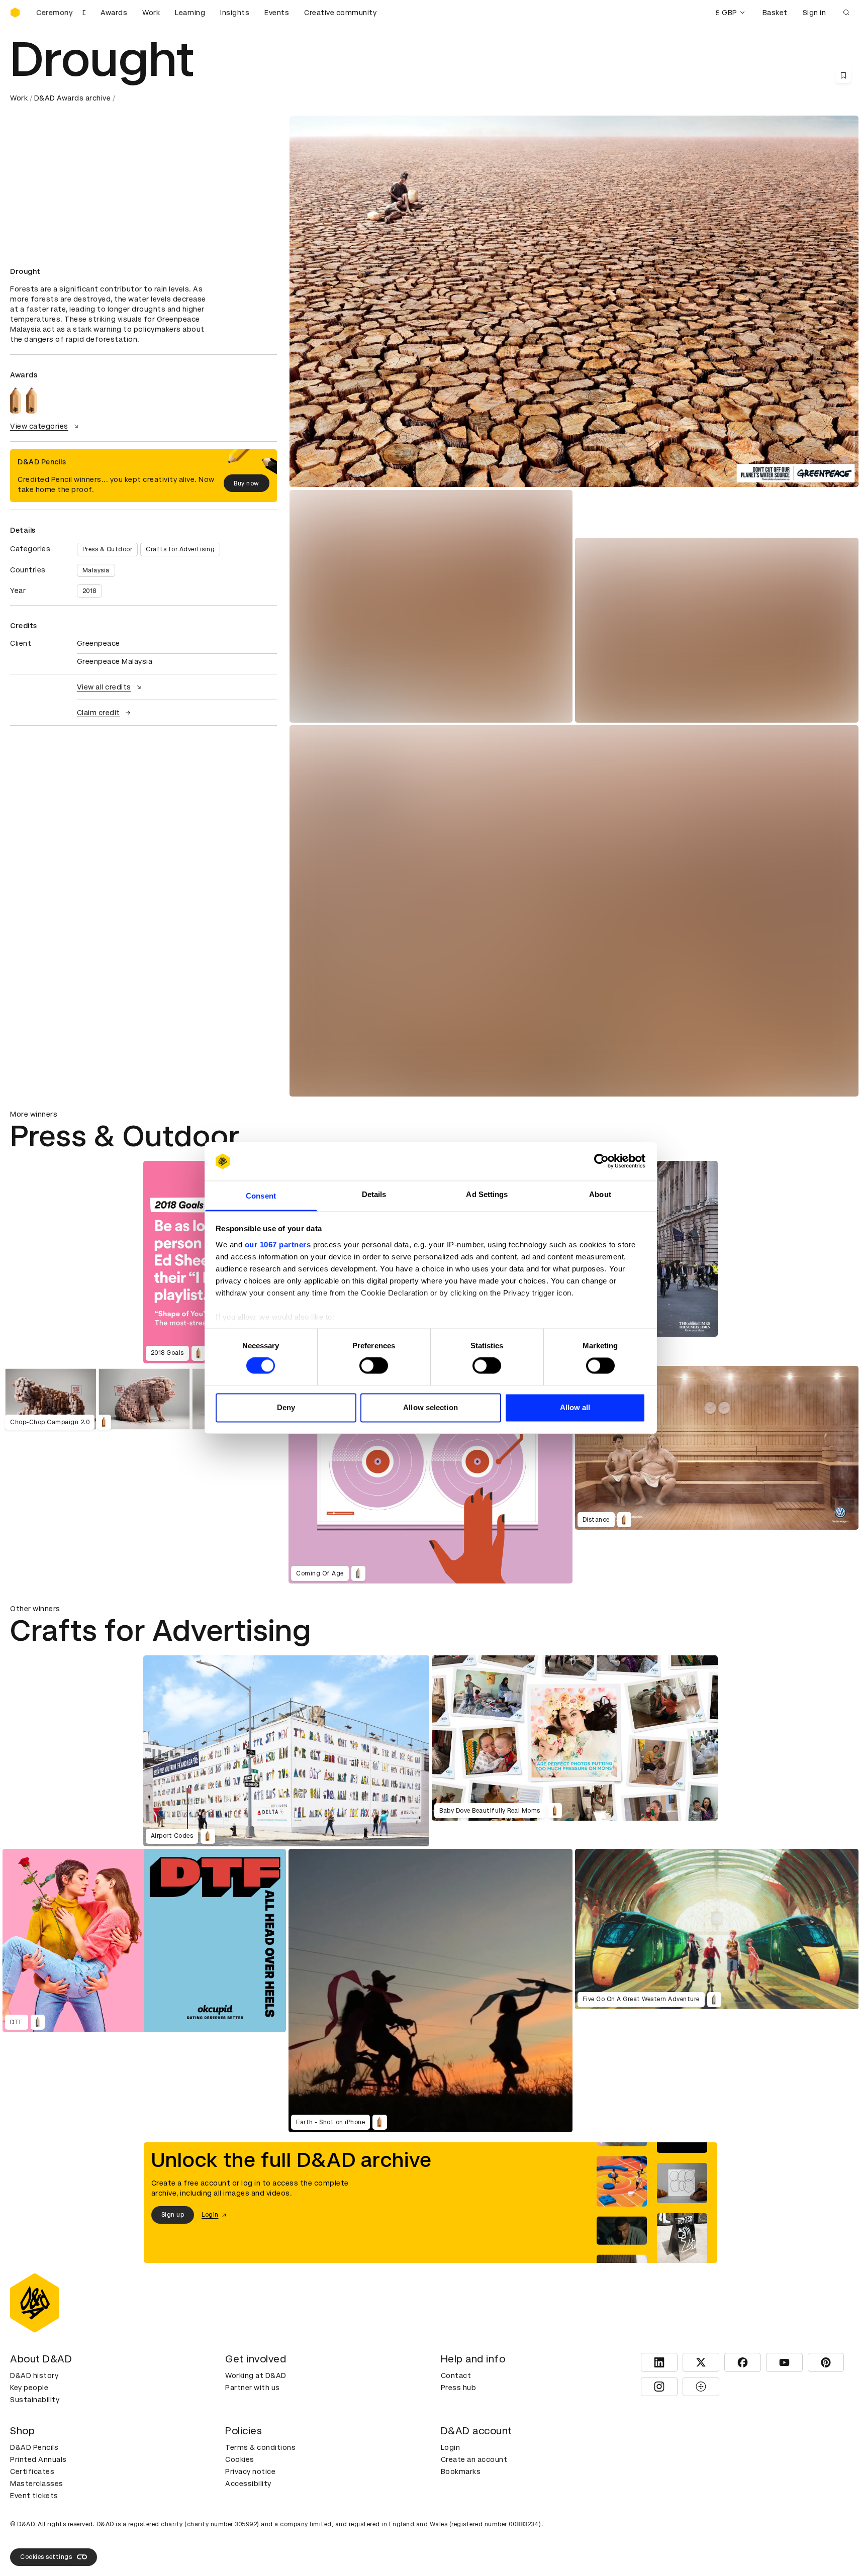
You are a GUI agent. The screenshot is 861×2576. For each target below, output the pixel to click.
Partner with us (253, 2388)
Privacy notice (250, 2471)
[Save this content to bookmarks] (843, 75)
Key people (29, 2388)
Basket (775, 13)
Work (151, 13)
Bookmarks (461, 2471)
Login (451, 2447)
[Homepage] (15, 13)
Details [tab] (374, 1194)
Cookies (240, 2459)
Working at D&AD (256, 2375)
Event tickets (34, 2496)
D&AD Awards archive (73, 98)
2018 (89, 591)
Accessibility (248, 2484)
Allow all (575, 1407)
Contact (456, 2375)
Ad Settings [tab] (487, 1194)
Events (277, 13)
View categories (39, 426)
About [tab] (600, 1194)
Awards (114, 13)
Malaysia (96, 570)
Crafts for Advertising (180, 549)
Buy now (247, 483)
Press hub (459, 2388)
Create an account (474, 2459)
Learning (190, 13)
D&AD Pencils (34, 2447)
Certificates (32, 2471)
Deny (286, 1407)
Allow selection (430, 1407)
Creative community (340, 13)
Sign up (173, 2215)
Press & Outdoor (108, 549)
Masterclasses (37, 2484)
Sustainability (35, 2400)
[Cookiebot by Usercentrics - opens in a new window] (601, 1161)
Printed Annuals (38, 2459)
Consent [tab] (261, 1196)
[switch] (374, 1366)
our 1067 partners (278, 1245)
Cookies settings (46, 2557)
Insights (235, 13)
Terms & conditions (260, 2447)
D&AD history (34, 2375)
